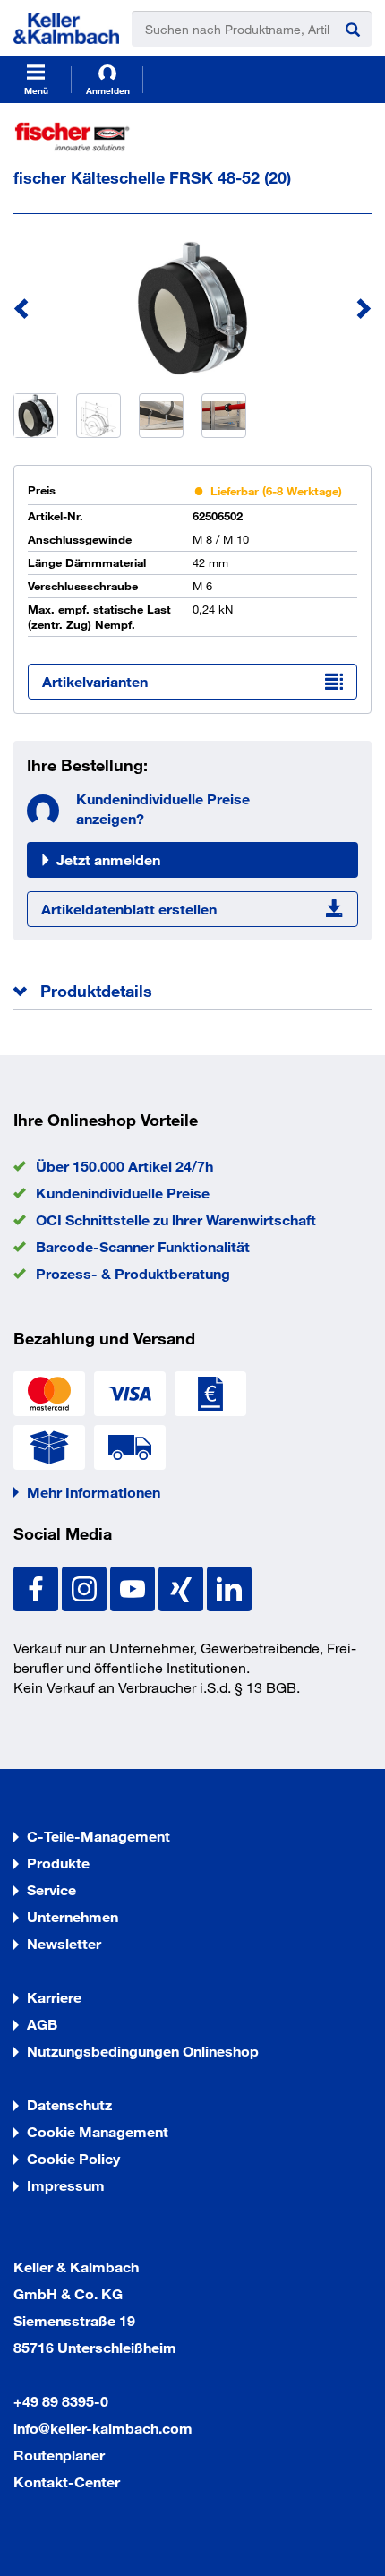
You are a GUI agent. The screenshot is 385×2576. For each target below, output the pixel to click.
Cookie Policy (73, 2158)
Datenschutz (69, 2104)
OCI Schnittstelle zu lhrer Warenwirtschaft (176, 1219)
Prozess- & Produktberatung (133, 1273)
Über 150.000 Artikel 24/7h (124, 1166)
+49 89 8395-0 (61, 2401)
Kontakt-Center (67, 2482)
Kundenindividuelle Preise (123, 1193)
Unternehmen (73, 1916)
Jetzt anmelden (108, 859)
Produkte (58, 1863)
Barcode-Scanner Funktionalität (143, 1246)
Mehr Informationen (94, 1492)
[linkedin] (229, 1587)
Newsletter (64, 1943)
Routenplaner (59, 2455)
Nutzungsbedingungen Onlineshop (143, 2051)
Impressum (66, 2185)
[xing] (183, 1587)
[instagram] (86, 1587)
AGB (42, 2024)
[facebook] (38, 1587)
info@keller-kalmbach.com (103, 2428)
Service (51, 1889)
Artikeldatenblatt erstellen (129, 909)
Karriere (54, 1997)
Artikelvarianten (95, 681)
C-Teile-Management (98, 1836)
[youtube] (134, 1587)
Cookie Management (98, 2131)
